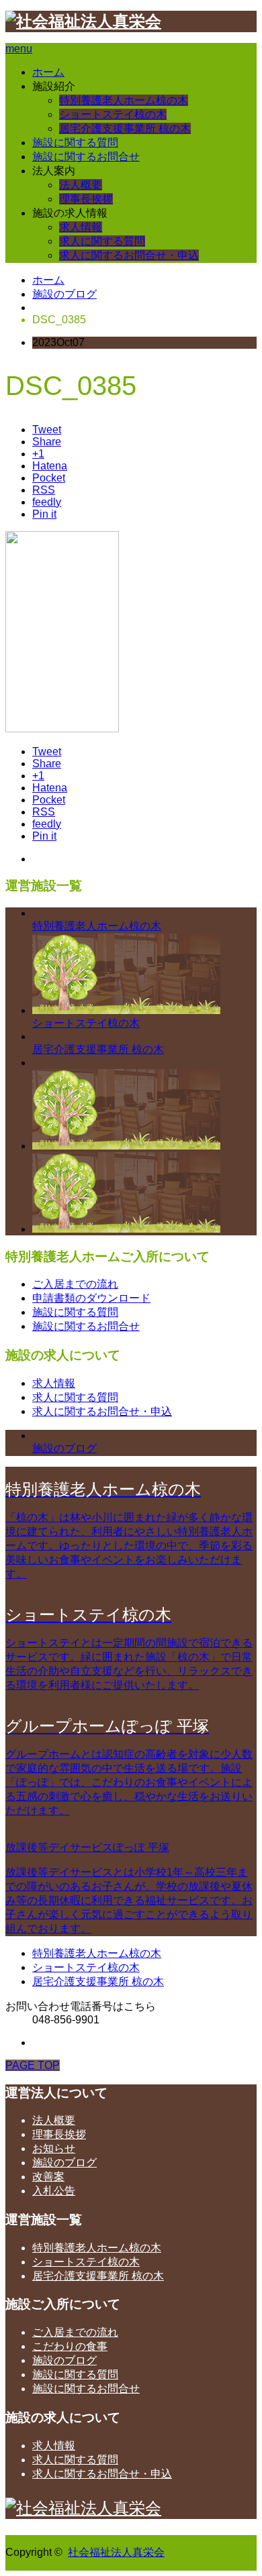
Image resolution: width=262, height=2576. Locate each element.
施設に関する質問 (75, 143)
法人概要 (81, 185)
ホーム (48, 72)
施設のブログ (64, 294)
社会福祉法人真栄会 (116, 2552)
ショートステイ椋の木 (113, 114)
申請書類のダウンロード (91, 1298)
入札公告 (54, 2191)
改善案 (48, 2177)
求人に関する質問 (102, 241)
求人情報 (81, 227)
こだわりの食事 (70, 2346)
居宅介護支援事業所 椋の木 (125, 128)
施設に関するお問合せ (86, 157)
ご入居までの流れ (75, 1284)
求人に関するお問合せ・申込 (129, 255)
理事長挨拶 (86, 199)
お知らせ (54, 2148)
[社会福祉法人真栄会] (83, 21)
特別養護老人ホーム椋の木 (124, 100)
